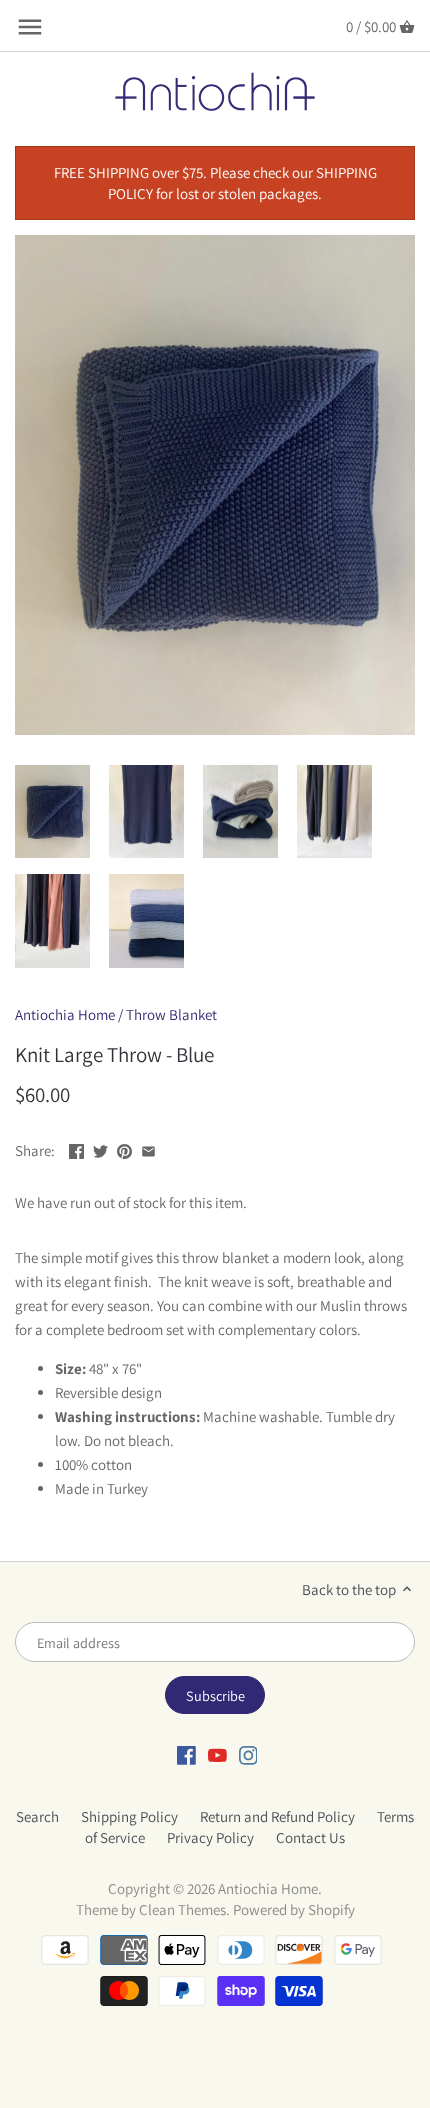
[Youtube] (217, 1754)
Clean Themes (182, 1909)
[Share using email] (148, 1148)
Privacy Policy (210, 1837)
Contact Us (310, 1837)
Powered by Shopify (294, 1909)
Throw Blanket (171, 1014)
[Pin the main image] (124, 1148)
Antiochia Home (65, 1014)
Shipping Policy (129, 1816)
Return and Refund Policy (277, 1816)
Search (37, 1816)
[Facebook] (186, 1754)
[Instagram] (248, 1754)
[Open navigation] (30, 27)
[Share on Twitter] (100, 1148)
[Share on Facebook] (76, 1148)
